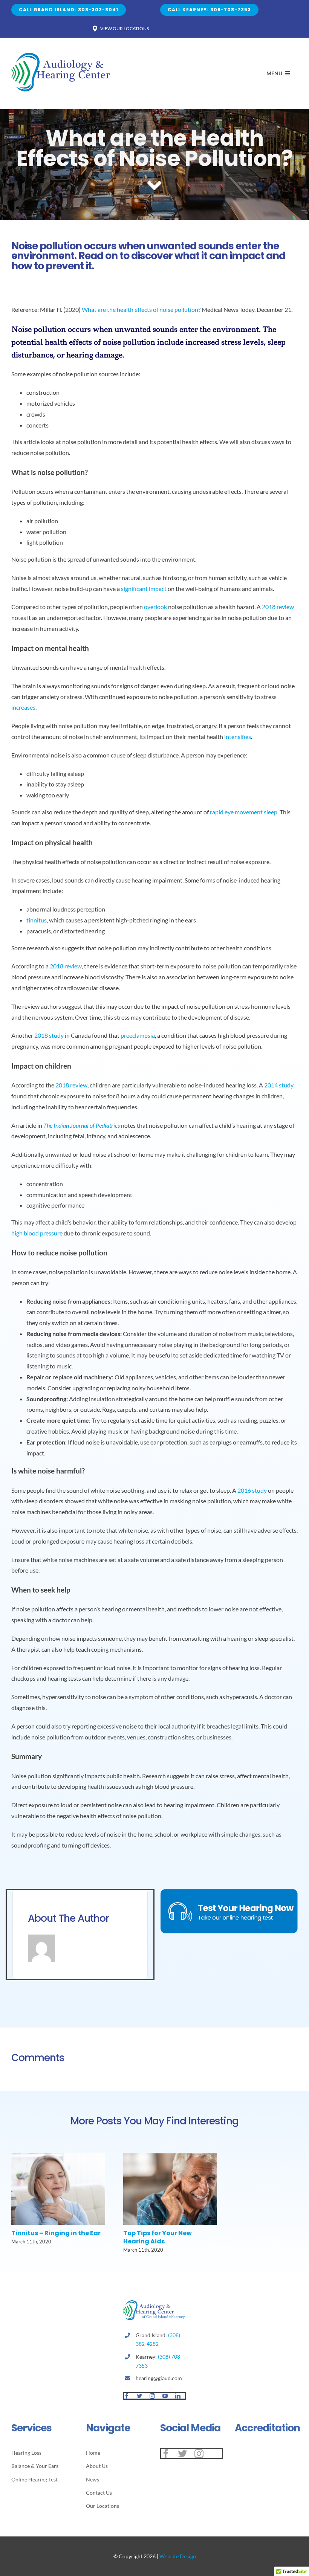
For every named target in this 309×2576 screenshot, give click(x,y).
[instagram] (152, 2396)
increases (23, 707)
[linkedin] (178, 2396)
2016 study (252, 1490)
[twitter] (139, 2396)
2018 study (49, 1035)
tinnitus (37, 920)
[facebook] (127, 2396)
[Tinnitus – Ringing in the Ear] (58, 2157)
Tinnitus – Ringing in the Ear (56, 2233)
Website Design (178, 2556)
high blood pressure (37, 1233)
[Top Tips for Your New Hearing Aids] (170, 2157)
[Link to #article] (154, 186)
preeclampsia (138, 1035)
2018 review (278, 607)
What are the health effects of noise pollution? (141, 309)
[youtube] (165, 2396)
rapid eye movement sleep (244, 812)
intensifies (238, 737)
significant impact (144, 589)
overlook (155, 607)
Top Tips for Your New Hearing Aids (158, 2237)
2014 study (279, 1085)
